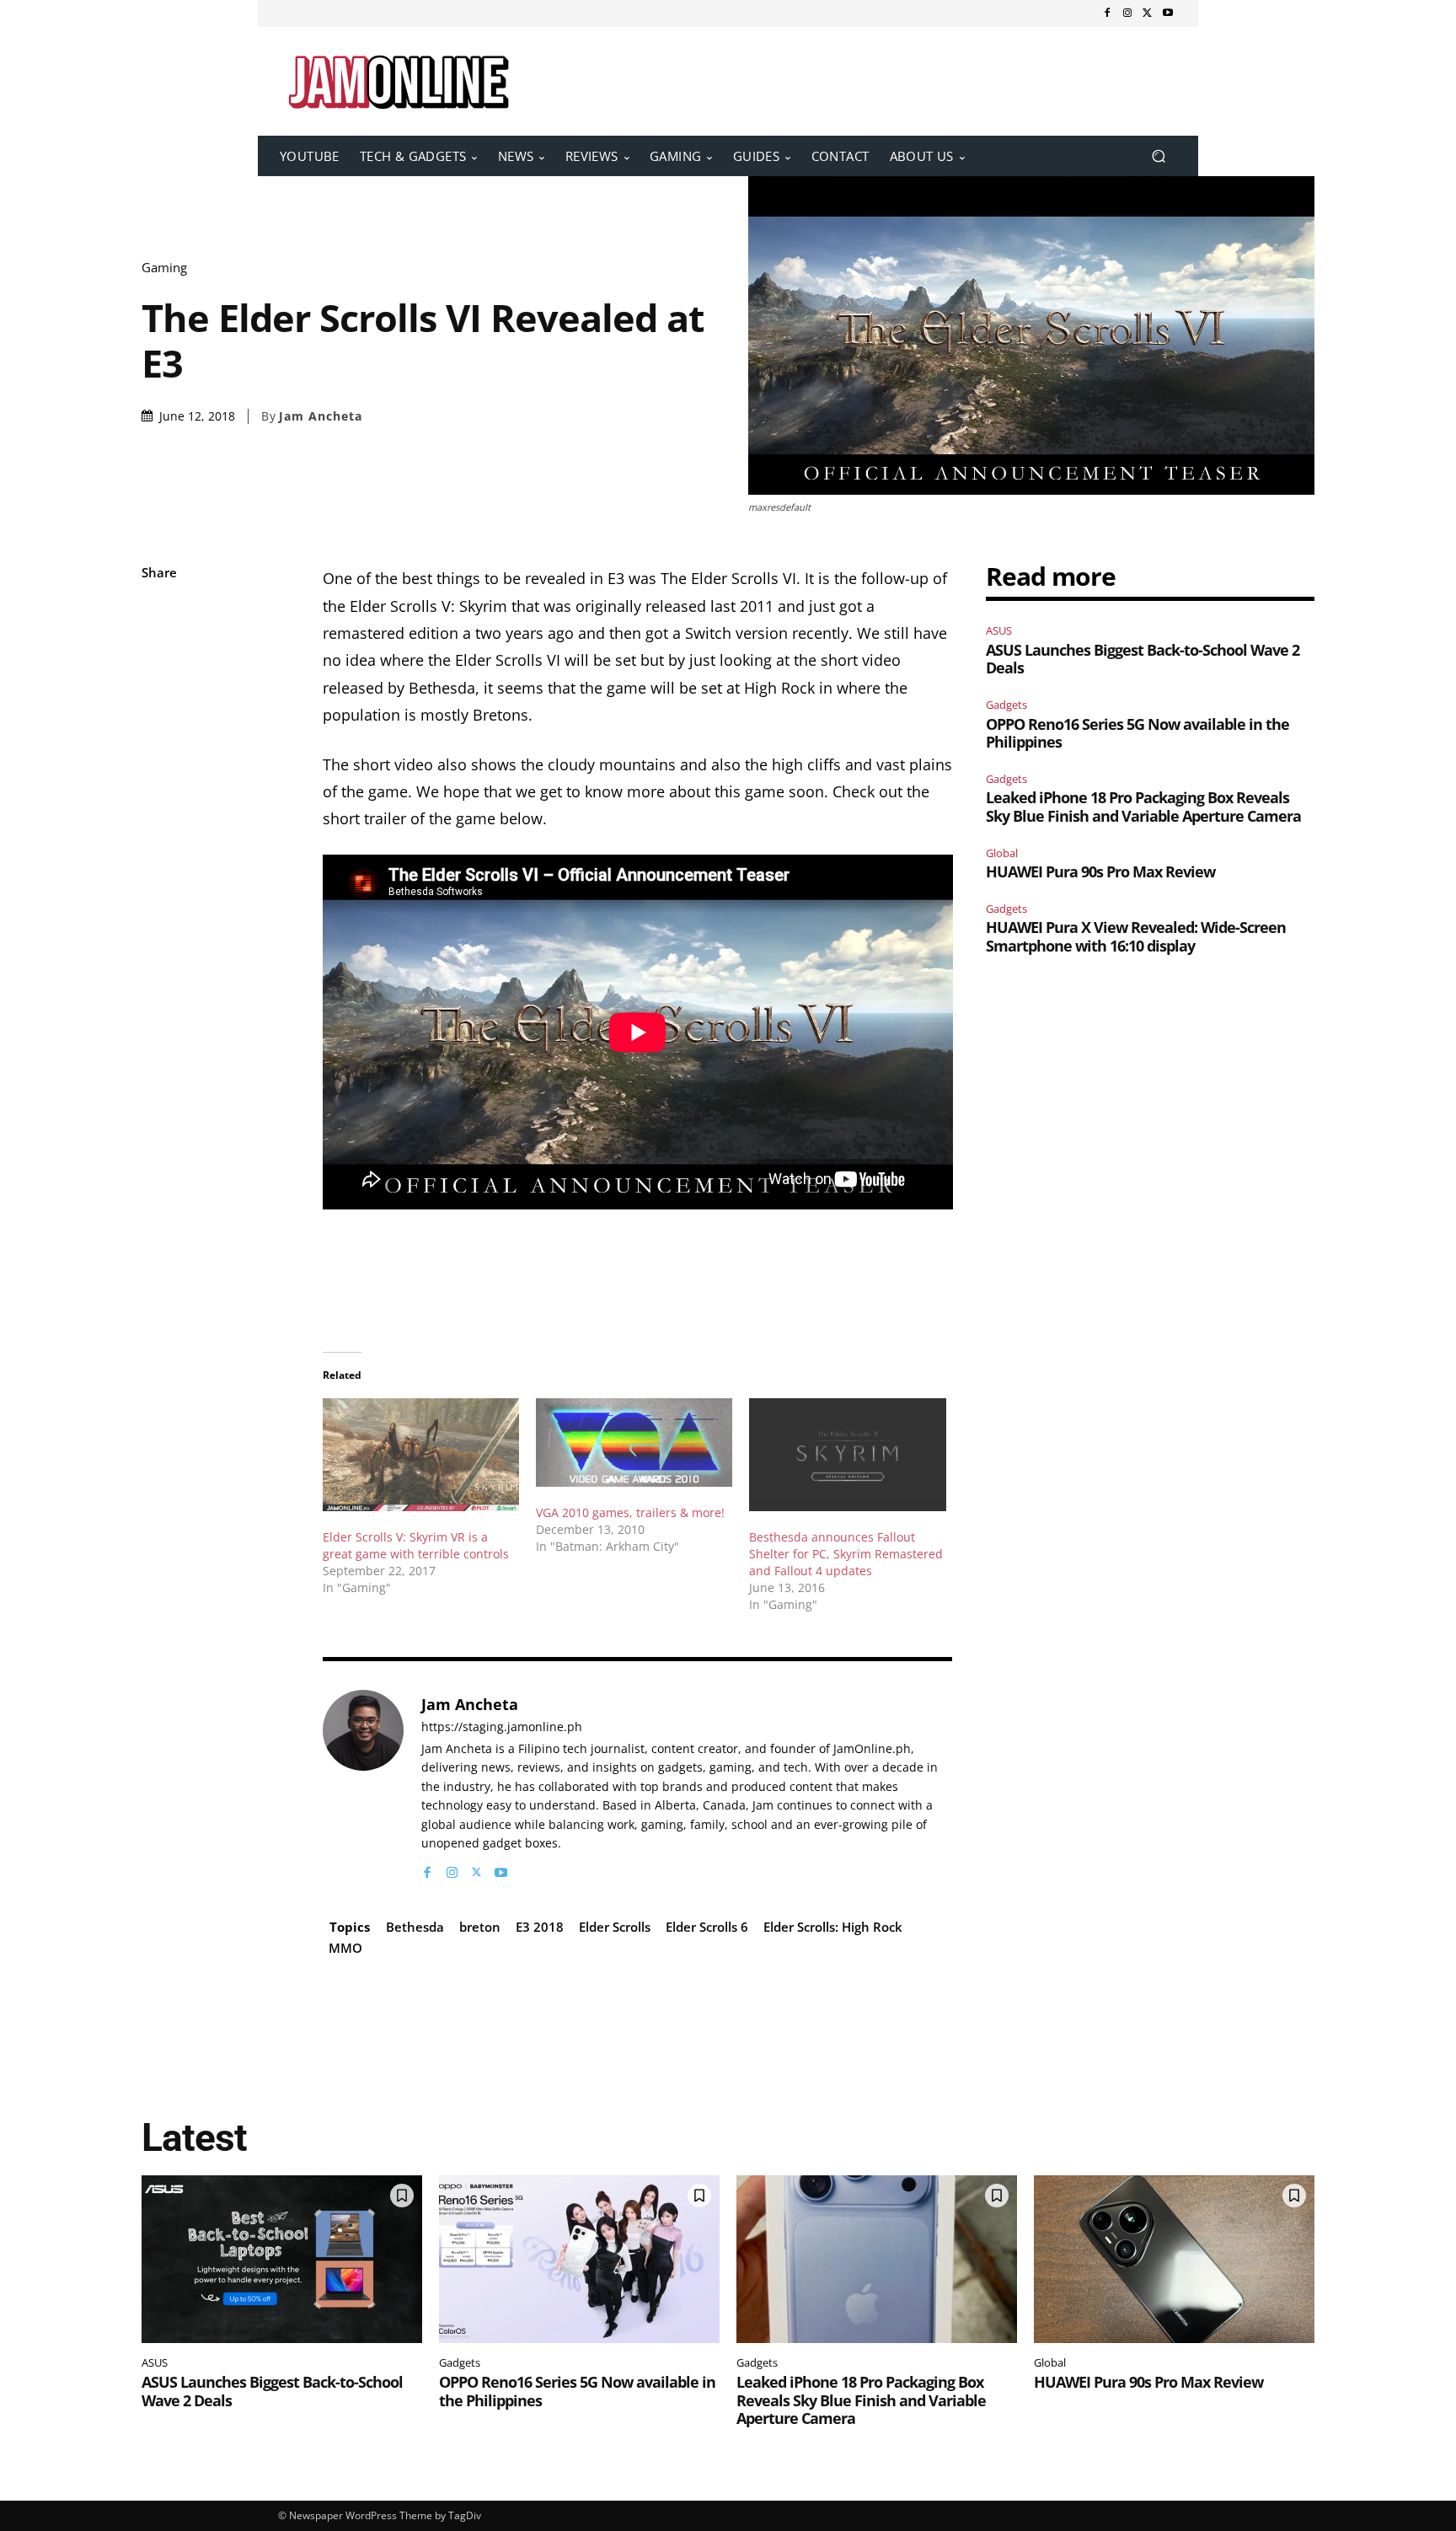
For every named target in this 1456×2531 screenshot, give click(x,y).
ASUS (999, 630)
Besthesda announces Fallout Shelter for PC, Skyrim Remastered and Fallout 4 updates (846, 1554)
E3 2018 (540, 1927)
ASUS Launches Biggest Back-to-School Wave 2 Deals (1143, 659)
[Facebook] (1107, 13)
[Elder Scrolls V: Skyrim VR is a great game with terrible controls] (421, 1454)
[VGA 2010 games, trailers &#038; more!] (634, 1442)
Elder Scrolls (615, 1927)
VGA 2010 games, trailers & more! (630, 1512)
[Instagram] (1127, 13)
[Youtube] (1168, 13)
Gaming (164, 268)
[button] (1158, 156)
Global (1002, 853)
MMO (345, 1948)
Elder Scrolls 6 (707, 1927)
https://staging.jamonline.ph (502, 1727)
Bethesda (415, 1927)
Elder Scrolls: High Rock (833, 1927)
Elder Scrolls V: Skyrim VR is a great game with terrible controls (416, 1545)
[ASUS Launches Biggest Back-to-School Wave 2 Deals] (282, 2260)
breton (480, 1927)
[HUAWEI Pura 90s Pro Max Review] (1174, 2260)
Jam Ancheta (321, 416)
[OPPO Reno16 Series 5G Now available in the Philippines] (579, 2260)
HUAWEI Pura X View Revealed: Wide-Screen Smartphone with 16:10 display (1136, 936)
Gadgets (1006, 705)
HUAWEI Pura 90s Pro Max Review (1100, 871)
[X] (1148, 13)
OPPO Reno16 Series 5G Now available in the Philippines (1137, 733)
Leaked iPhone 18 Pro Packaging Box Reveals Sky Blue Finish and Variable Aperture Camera (1143, 807)
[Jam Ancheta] (363, 1786)
